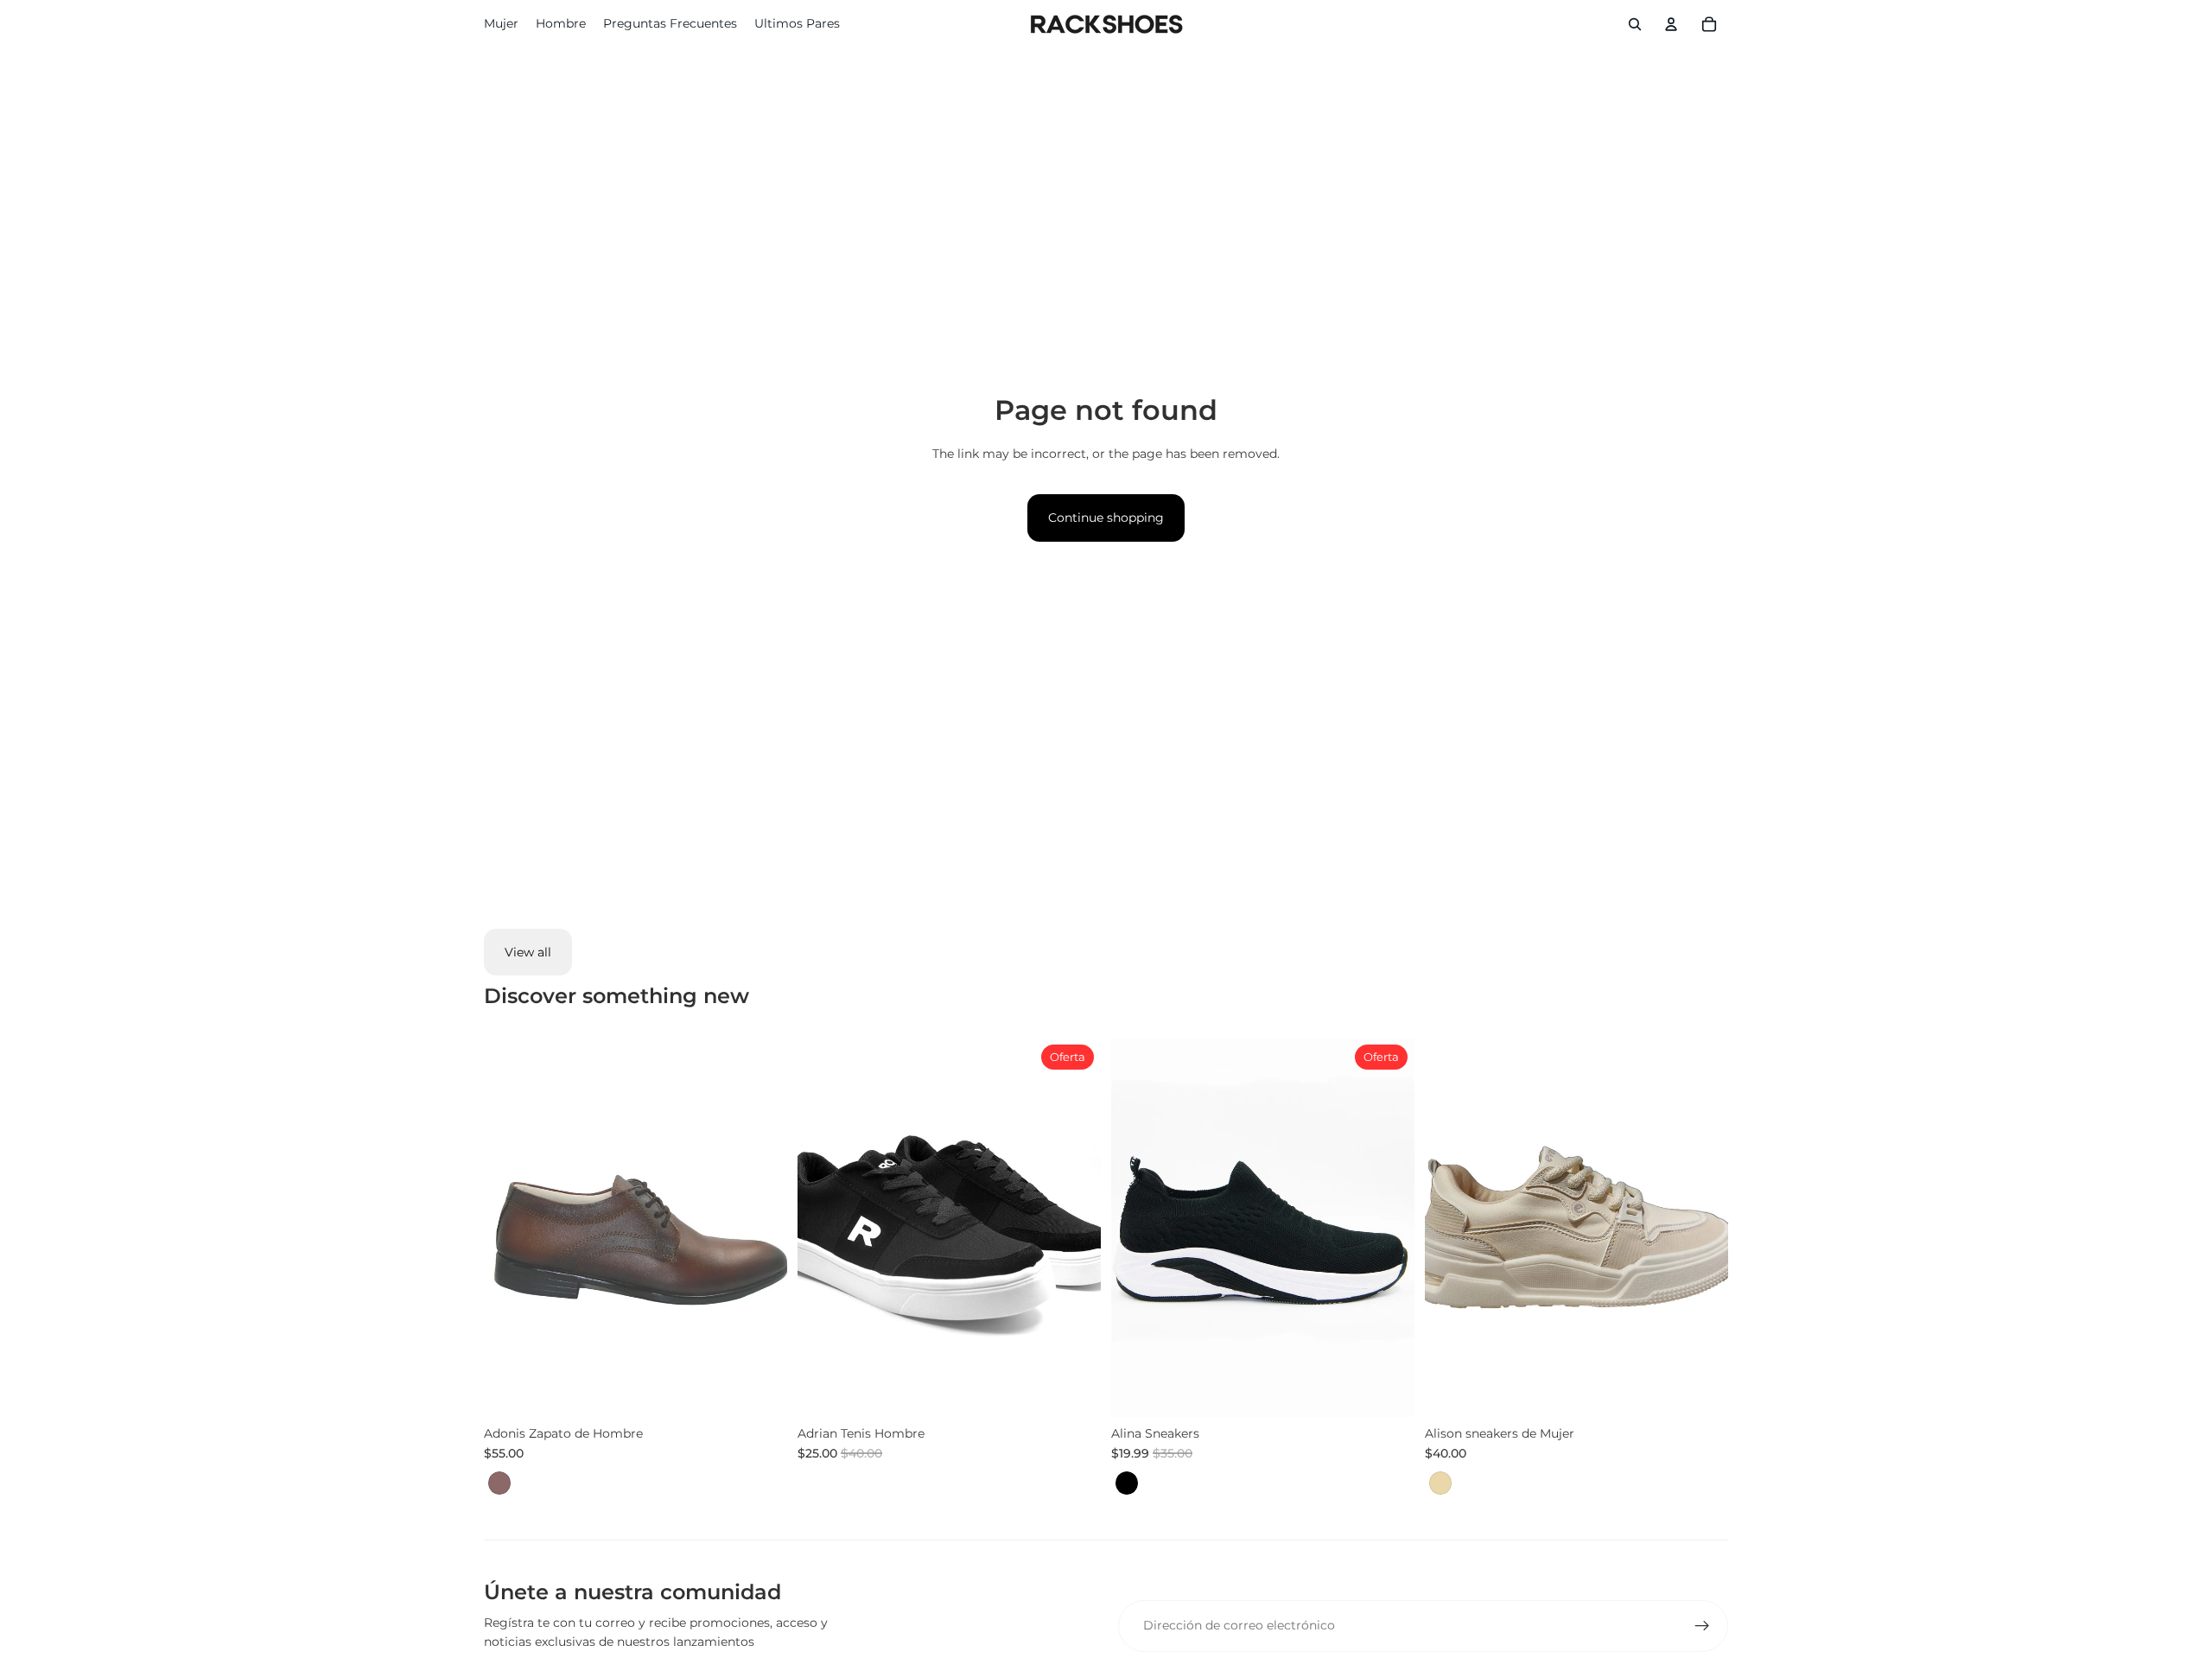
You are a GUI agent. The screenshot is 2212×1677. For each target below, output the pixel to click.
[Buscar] (1635, 24)
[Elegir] (760, 1390)
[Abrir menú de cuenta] (1671, 24)
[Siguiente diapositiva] (1075, 1227)
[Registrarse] (1702, 1626)
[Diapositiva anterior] (823, 1227)
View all (528, 952)
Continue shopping (1106, 518)
